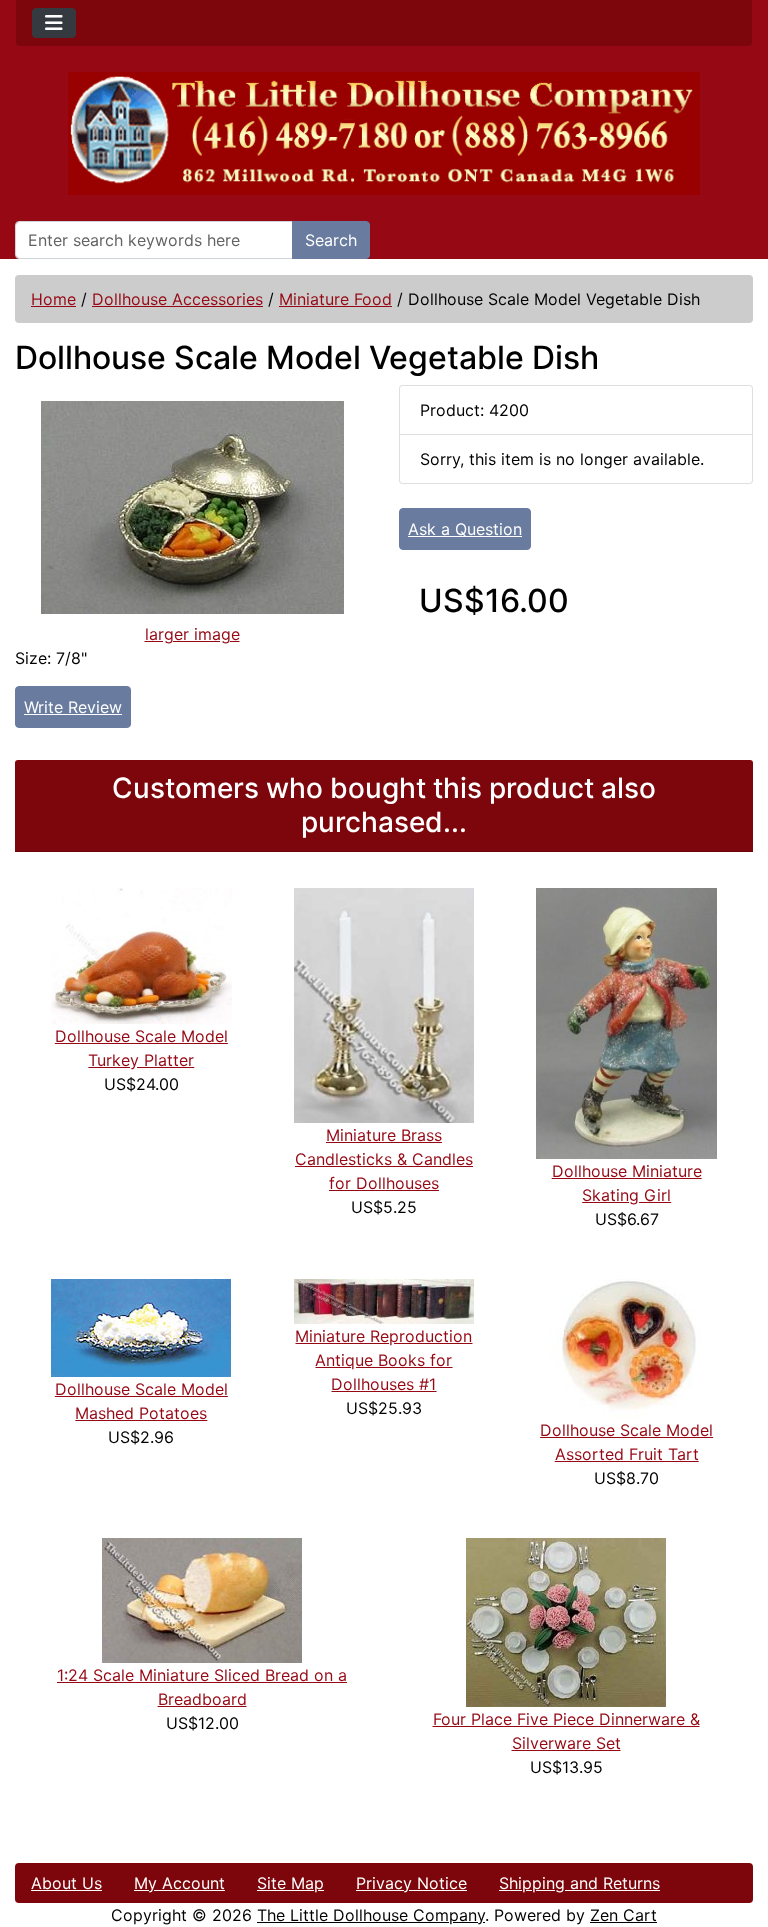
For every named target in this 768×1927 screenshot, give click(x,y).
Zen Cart (623, 1915)
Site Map (290, 1883)
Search (331, 240)
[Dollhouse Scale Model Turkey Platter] (141, 955)
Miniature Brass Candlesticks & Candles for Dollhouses (384, 1159)
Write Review (73, 707)
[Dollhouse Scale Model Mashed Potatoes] (141, 1326)
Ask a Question (465, 529)
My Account (179, 1883)
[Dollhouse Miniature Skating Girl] (626, 1022)
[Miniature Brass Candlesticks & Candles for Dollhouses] (384, 1004)
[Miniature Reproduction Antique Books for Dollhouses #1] (384, 1299)
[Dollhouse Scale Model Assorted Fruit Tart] (627, 1346)
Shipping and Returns (579, 1883)
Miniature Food (335, 299)
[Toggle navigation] (54, 23)
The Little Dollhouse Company (371, 1915)
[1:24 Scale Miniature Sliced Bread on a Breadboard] (202, 1598)
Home (53, 299)
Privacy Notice (411, 1883)
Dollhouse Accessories (177, 299)
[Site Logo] (384, 133)
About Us (66, 1883)
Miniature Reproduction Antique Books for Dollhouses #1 (383, 1360)
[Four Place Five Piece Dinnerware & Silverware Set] (566, 1620)
